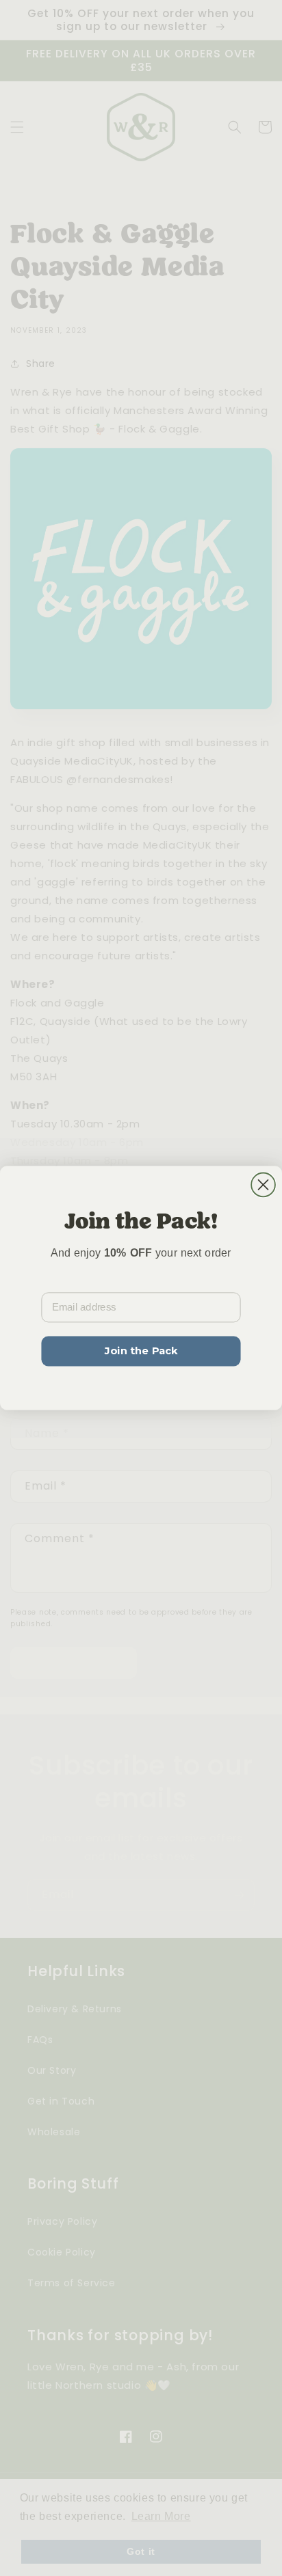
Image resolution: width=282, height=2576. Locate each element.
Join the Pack (141, 1351)
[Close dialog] (263, 1185)
